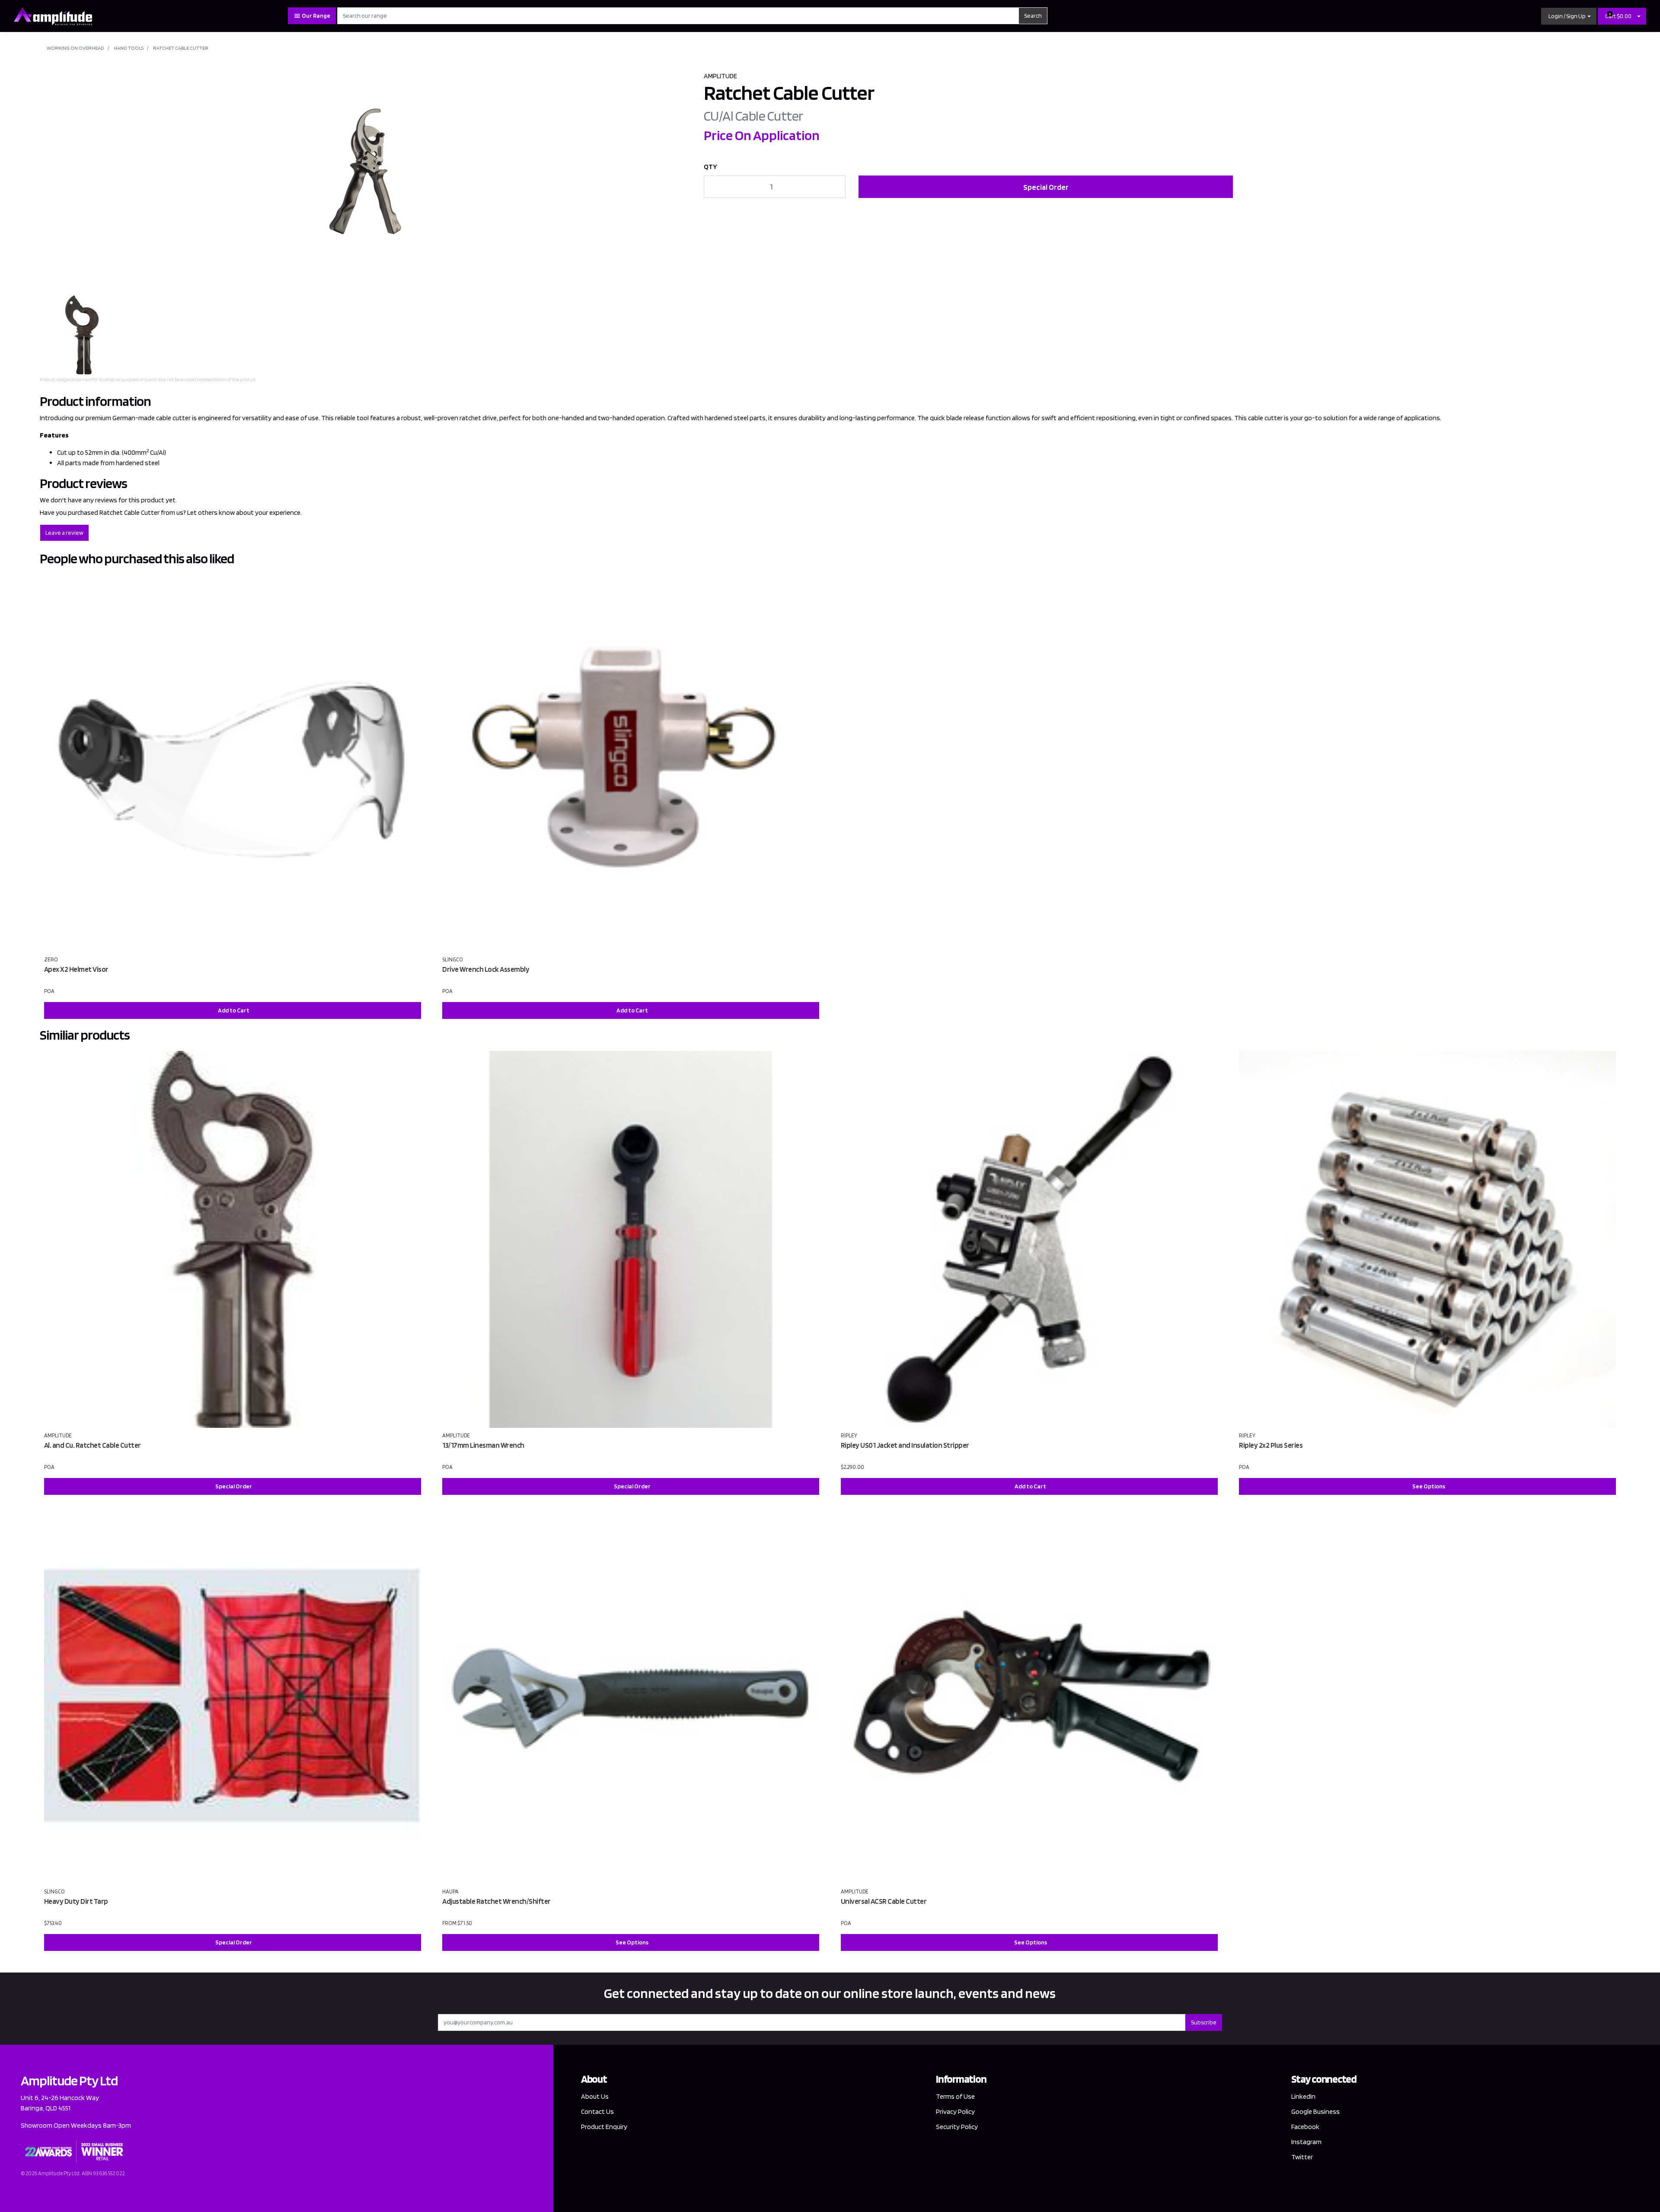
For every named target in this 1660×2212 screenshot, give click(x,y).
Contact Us (597, 2111)
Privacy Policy (955, 2111)
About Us (595, 2096)
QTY (710, 167)
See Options (1429, 1486)
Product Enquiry (604, 2127)
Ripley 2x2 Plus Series (1271, 1445)
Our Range (316, 16)
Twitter (1302, 2157)
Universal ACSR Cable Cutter (884, 1901)
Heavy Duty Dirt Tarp (76, 1901)
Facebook (1305, 2127)
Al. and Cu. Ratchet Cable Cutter (93, 1445)
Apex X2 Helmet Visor (76, 969)
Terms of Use (955, 2096)
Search (1033, 16)
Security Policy (957, 2127)
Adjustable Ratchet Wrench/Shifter (496, 1901)
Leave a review (64, 533)
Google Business (1315, 2111)
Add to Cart (234, 1010)
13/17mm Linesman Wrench (483, 1445)
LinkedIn (1303, 2096)
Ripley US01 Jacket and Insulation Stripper (905, 1445)
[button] (1569, 16)
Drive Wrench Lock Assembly (486, 969)
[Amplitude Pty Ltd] (53, 15)
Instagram (1306, 2142)
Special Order (1046, 187)
